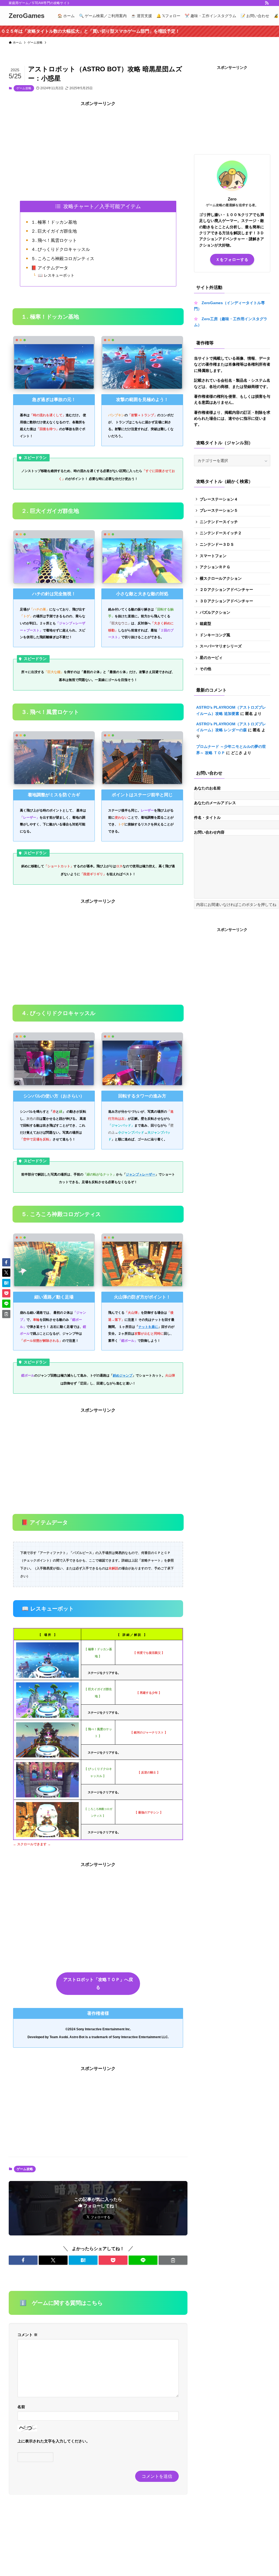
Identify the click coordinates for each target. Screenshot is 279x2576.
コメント (28, 2335)
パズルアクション (215, 612)
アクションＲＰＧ (215, 567)
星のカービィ (211, 658)
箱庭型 (205, 624)
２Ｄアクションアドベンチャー (226, 590)
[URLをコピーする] (173, 2260)
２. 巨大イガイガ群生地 (54, 231)
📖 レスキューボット (56, 275)
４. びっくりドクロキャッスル (60, 249)
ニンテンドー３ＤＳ (217, 544)
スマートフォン (213, 556)
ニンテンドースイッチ (219, 522)
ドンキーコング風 (215, 635)
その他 (205, 669)
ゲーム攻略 (24, 88)
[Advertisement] (98, 145)
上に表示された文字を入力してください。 (54, 2441)
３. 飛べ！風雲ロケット (54, 240)
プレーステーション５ (219, 510)
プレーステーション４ (219, 499)
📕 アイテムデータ (50, 268)
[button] (23, 2260)
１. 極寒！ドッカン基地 (54, 222)
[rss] (267, 3)
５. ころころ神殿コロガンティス (63, 259)
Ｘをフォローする (232, 260)
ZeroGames (27, 16)
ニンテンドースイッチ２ (221, 533)
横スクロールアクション (221, 578)
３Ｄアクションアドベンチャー (226, 601)
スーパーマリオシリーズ (221, 646)
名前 (21, 2407)
